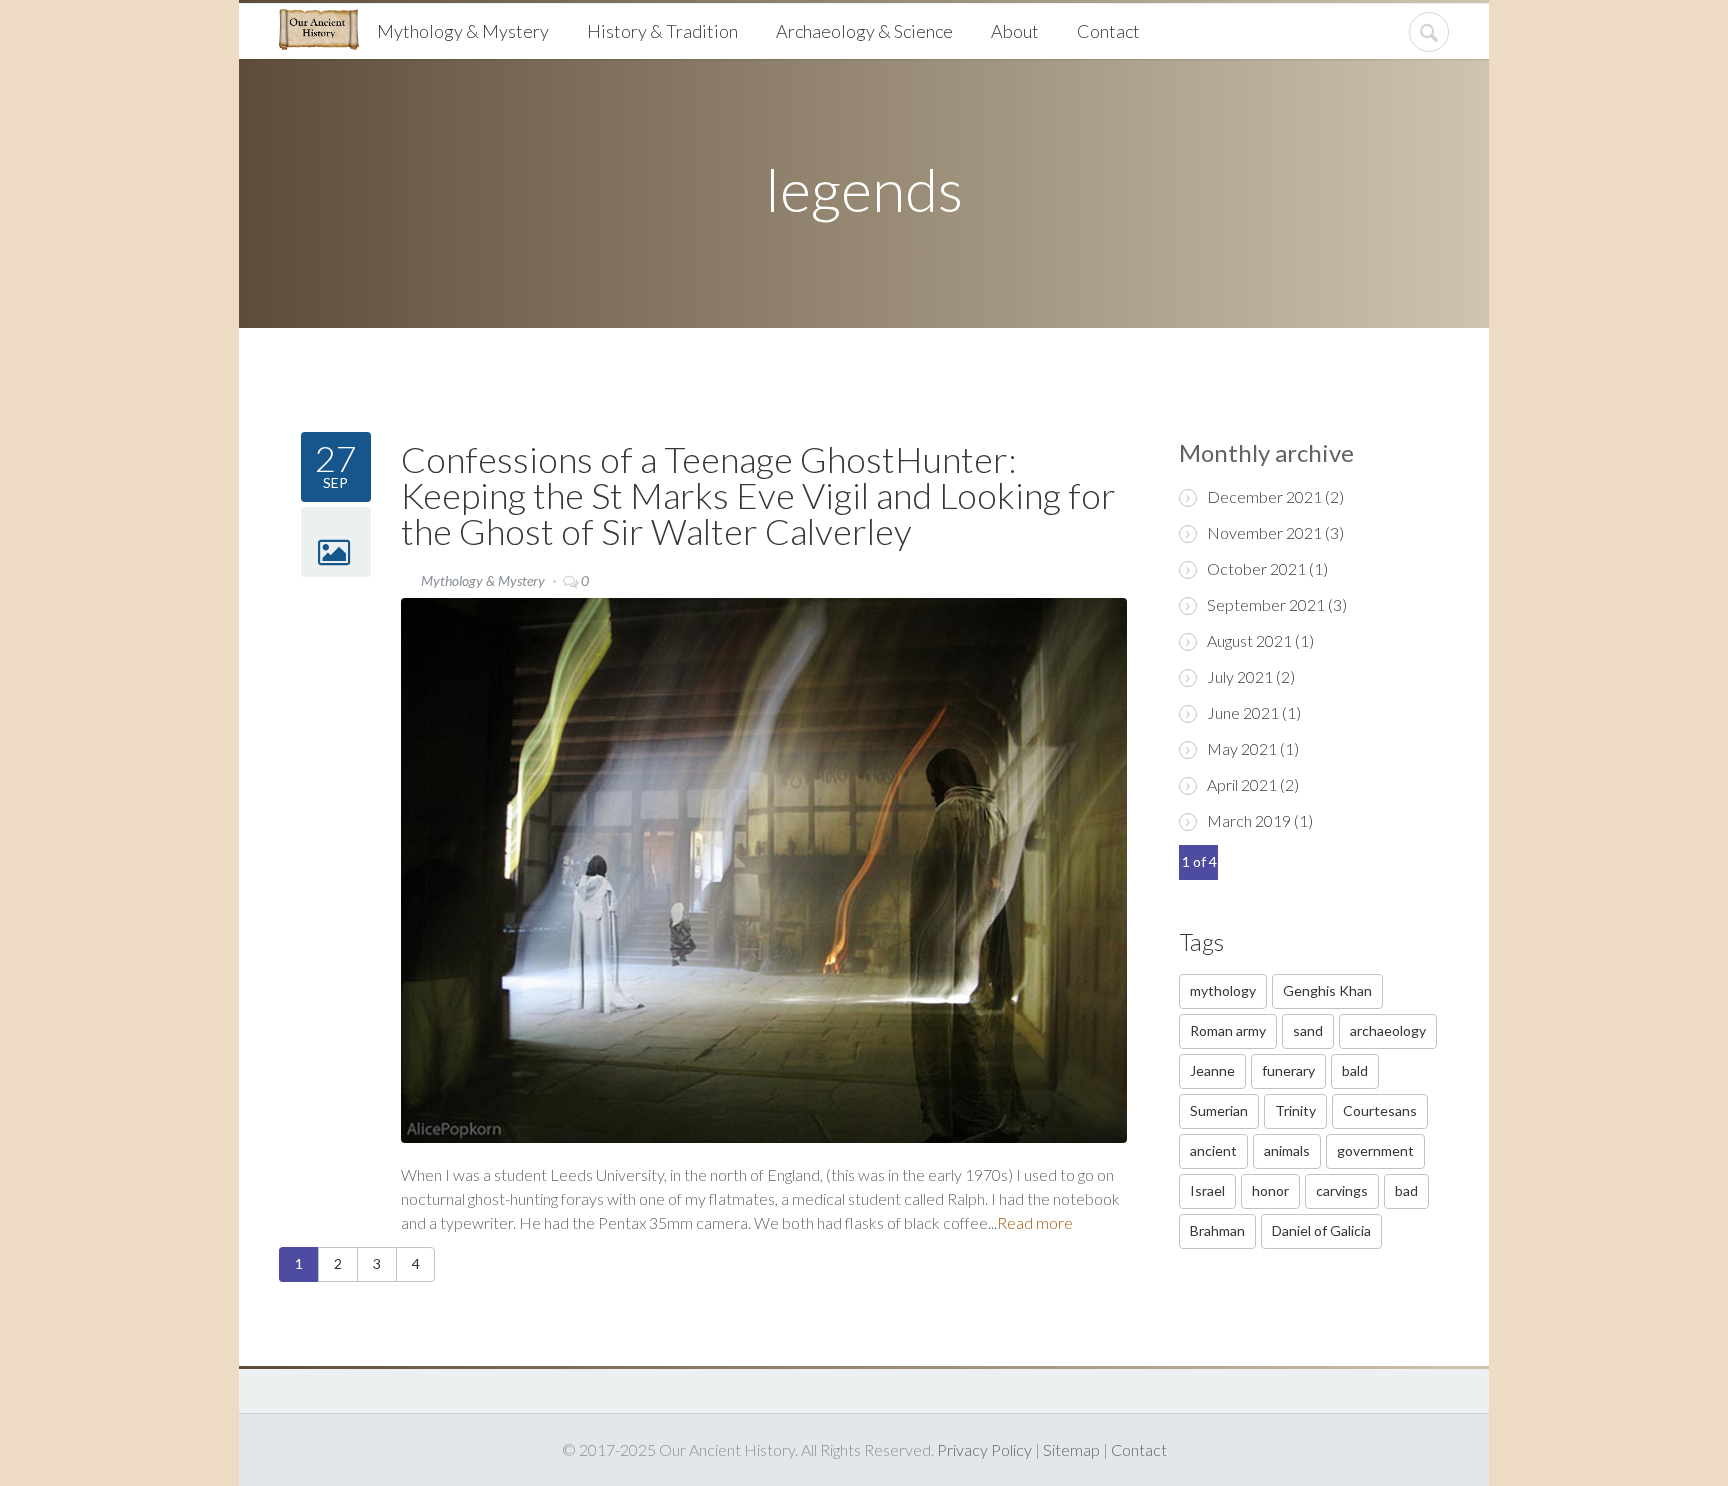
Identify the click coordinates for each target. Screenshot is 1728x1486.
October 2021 (1256, 568)
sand (1308, 1030)
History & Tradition (662, 31)
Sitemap (1071, 1449)
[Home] (326, 27)
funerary (1288, 1070)
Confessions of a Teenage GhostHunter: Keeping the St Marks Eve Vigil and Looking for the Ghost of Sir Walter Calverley (758, 495)
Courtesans (1380, 1110)
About (1015, 31)
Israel (1207, 1190)
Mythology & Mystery (463, 31)
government (1375, 1150)
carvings (1342, 1190)
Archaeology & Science (864, 31)
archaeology (1388, 1030)
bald (1355, 1070)
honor (1270, 1190)
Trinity (1295, 1110)
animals (1287, 1150)
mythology (1223, 990)
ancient (1213, 1150)
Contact (1108, 31)
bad (1406, 1190)
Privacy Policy (984, 1449)
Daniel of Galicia (1321, 1230)
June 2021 (1243, 712)
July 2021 (1240, 676)
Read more (1035, 1222)
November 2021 (1264, 532)
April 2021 (1242, 784)
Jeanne (1212, 1070)
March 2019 (1249, 820)
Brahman (1217, 1230)
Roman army (1228, 1030)
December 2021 (1264, 496)
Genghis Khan (1327, 990)
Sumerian (1219, 1110)
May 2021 (1242, 748)
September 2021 (1266, 604)
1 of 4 (1199, 861)
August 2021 (1249, 640)
